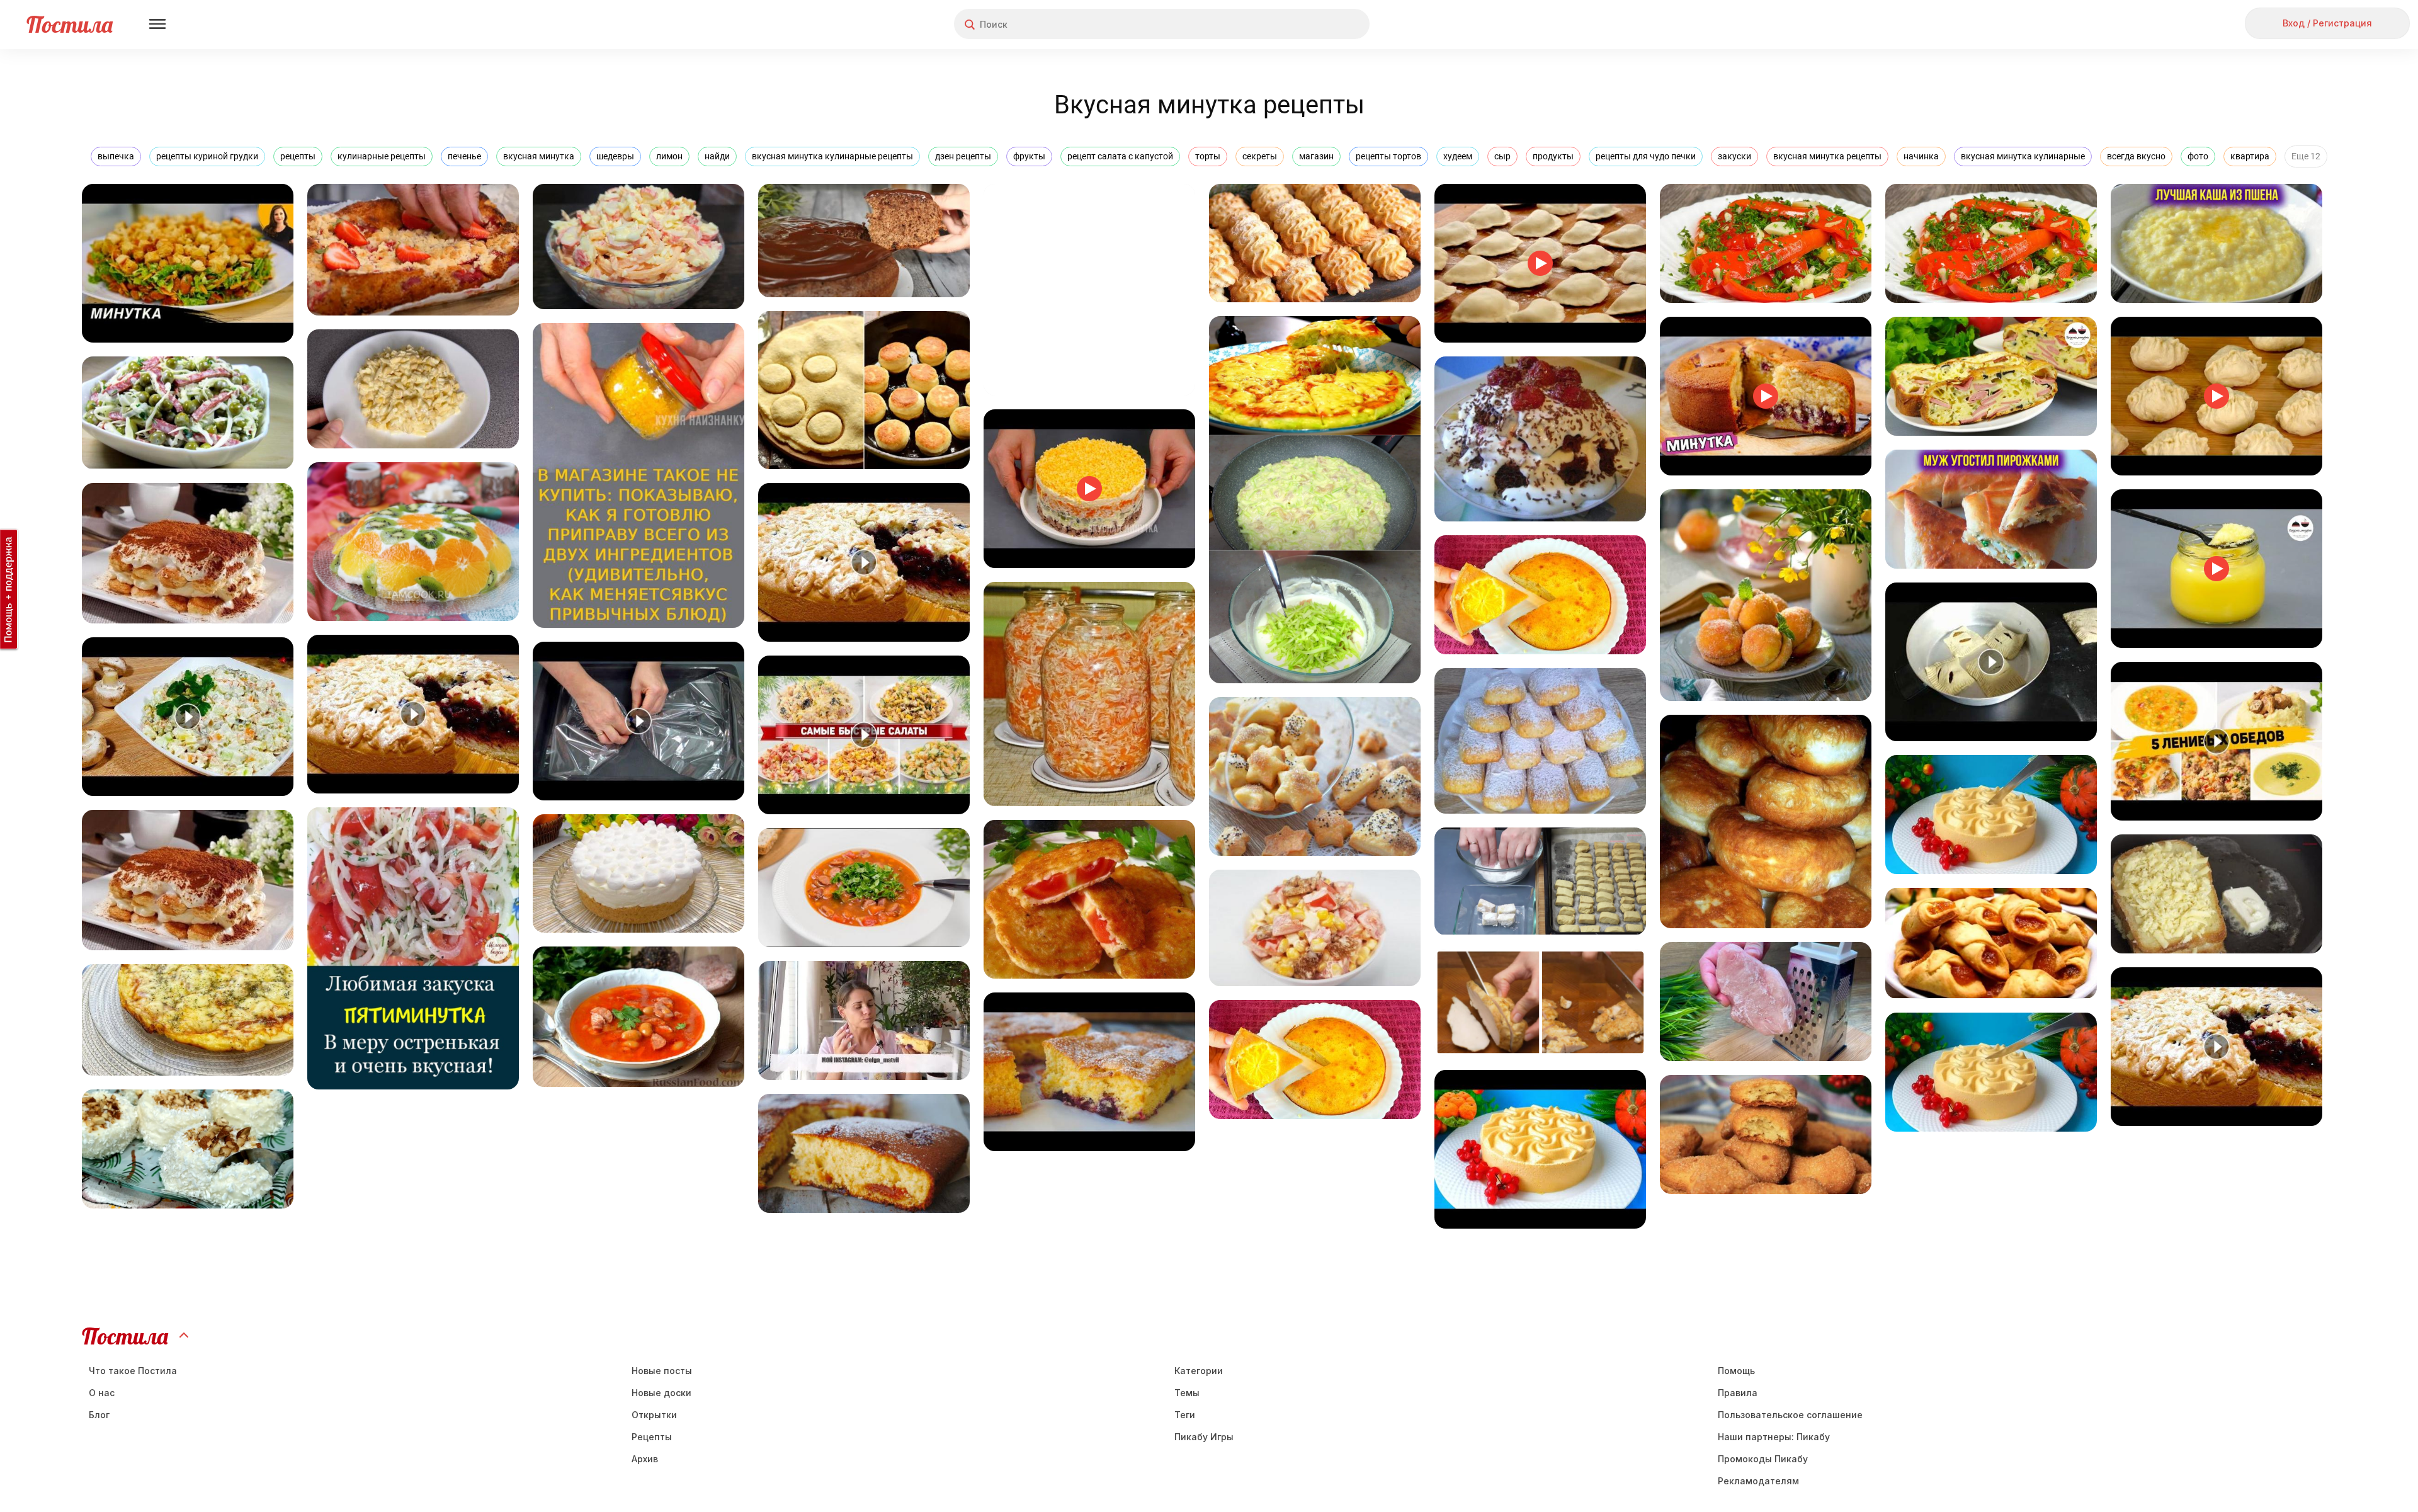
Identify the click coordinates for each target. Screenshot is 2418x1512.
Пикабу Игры (1204, 1437)
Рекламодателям (1758, 1481)
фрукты (1029, 156)
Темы (1187, 1393)
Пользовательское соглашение (1790, 1415)
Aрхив (645, 1459)
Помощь (1736, 1371)
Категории (1199, 1371)
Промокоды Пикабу (1763, 1459)
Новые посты (662, 1371)
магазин (1316, 156)
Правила (1738, 1393)
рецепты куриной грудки (207, 156)
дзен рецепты (963, 156)
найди (717, 156)
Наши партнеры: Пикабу (1774, 1437)
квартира (2250, 156)
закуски (1734, 156)
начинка (1921, 156)
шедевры (615, 156)
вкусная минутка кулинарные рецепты (832, 156)
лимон (669, 156)
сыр (1502, 156)
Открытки (654, 1415)
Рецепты (652, 1437)
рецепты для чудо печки (1646, 156)
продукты (1553, 156)
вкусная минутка (539, 156)
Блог (99, 1415)
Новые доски (661, 1393)
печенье (464, 156)
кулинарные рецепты (382, 156)
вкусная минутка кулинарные (2023, 156)
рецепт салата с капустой (1120, 156)
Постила (70, 24)
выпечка (116, 156)
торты (1208, 156)
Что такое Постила (133, 1371)
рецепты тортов (1388, 156)
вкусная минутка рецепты (1827, 156)
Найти (1313, 24)
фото (2198, 156)
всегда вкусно (2136, 156)
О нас (102, 1393)
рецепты (298, 156)
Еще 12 (2306, 156)
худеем (1458, 156)
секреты (1260, 156)
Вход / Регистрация (2327, 23)
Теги (1185, 1415)
